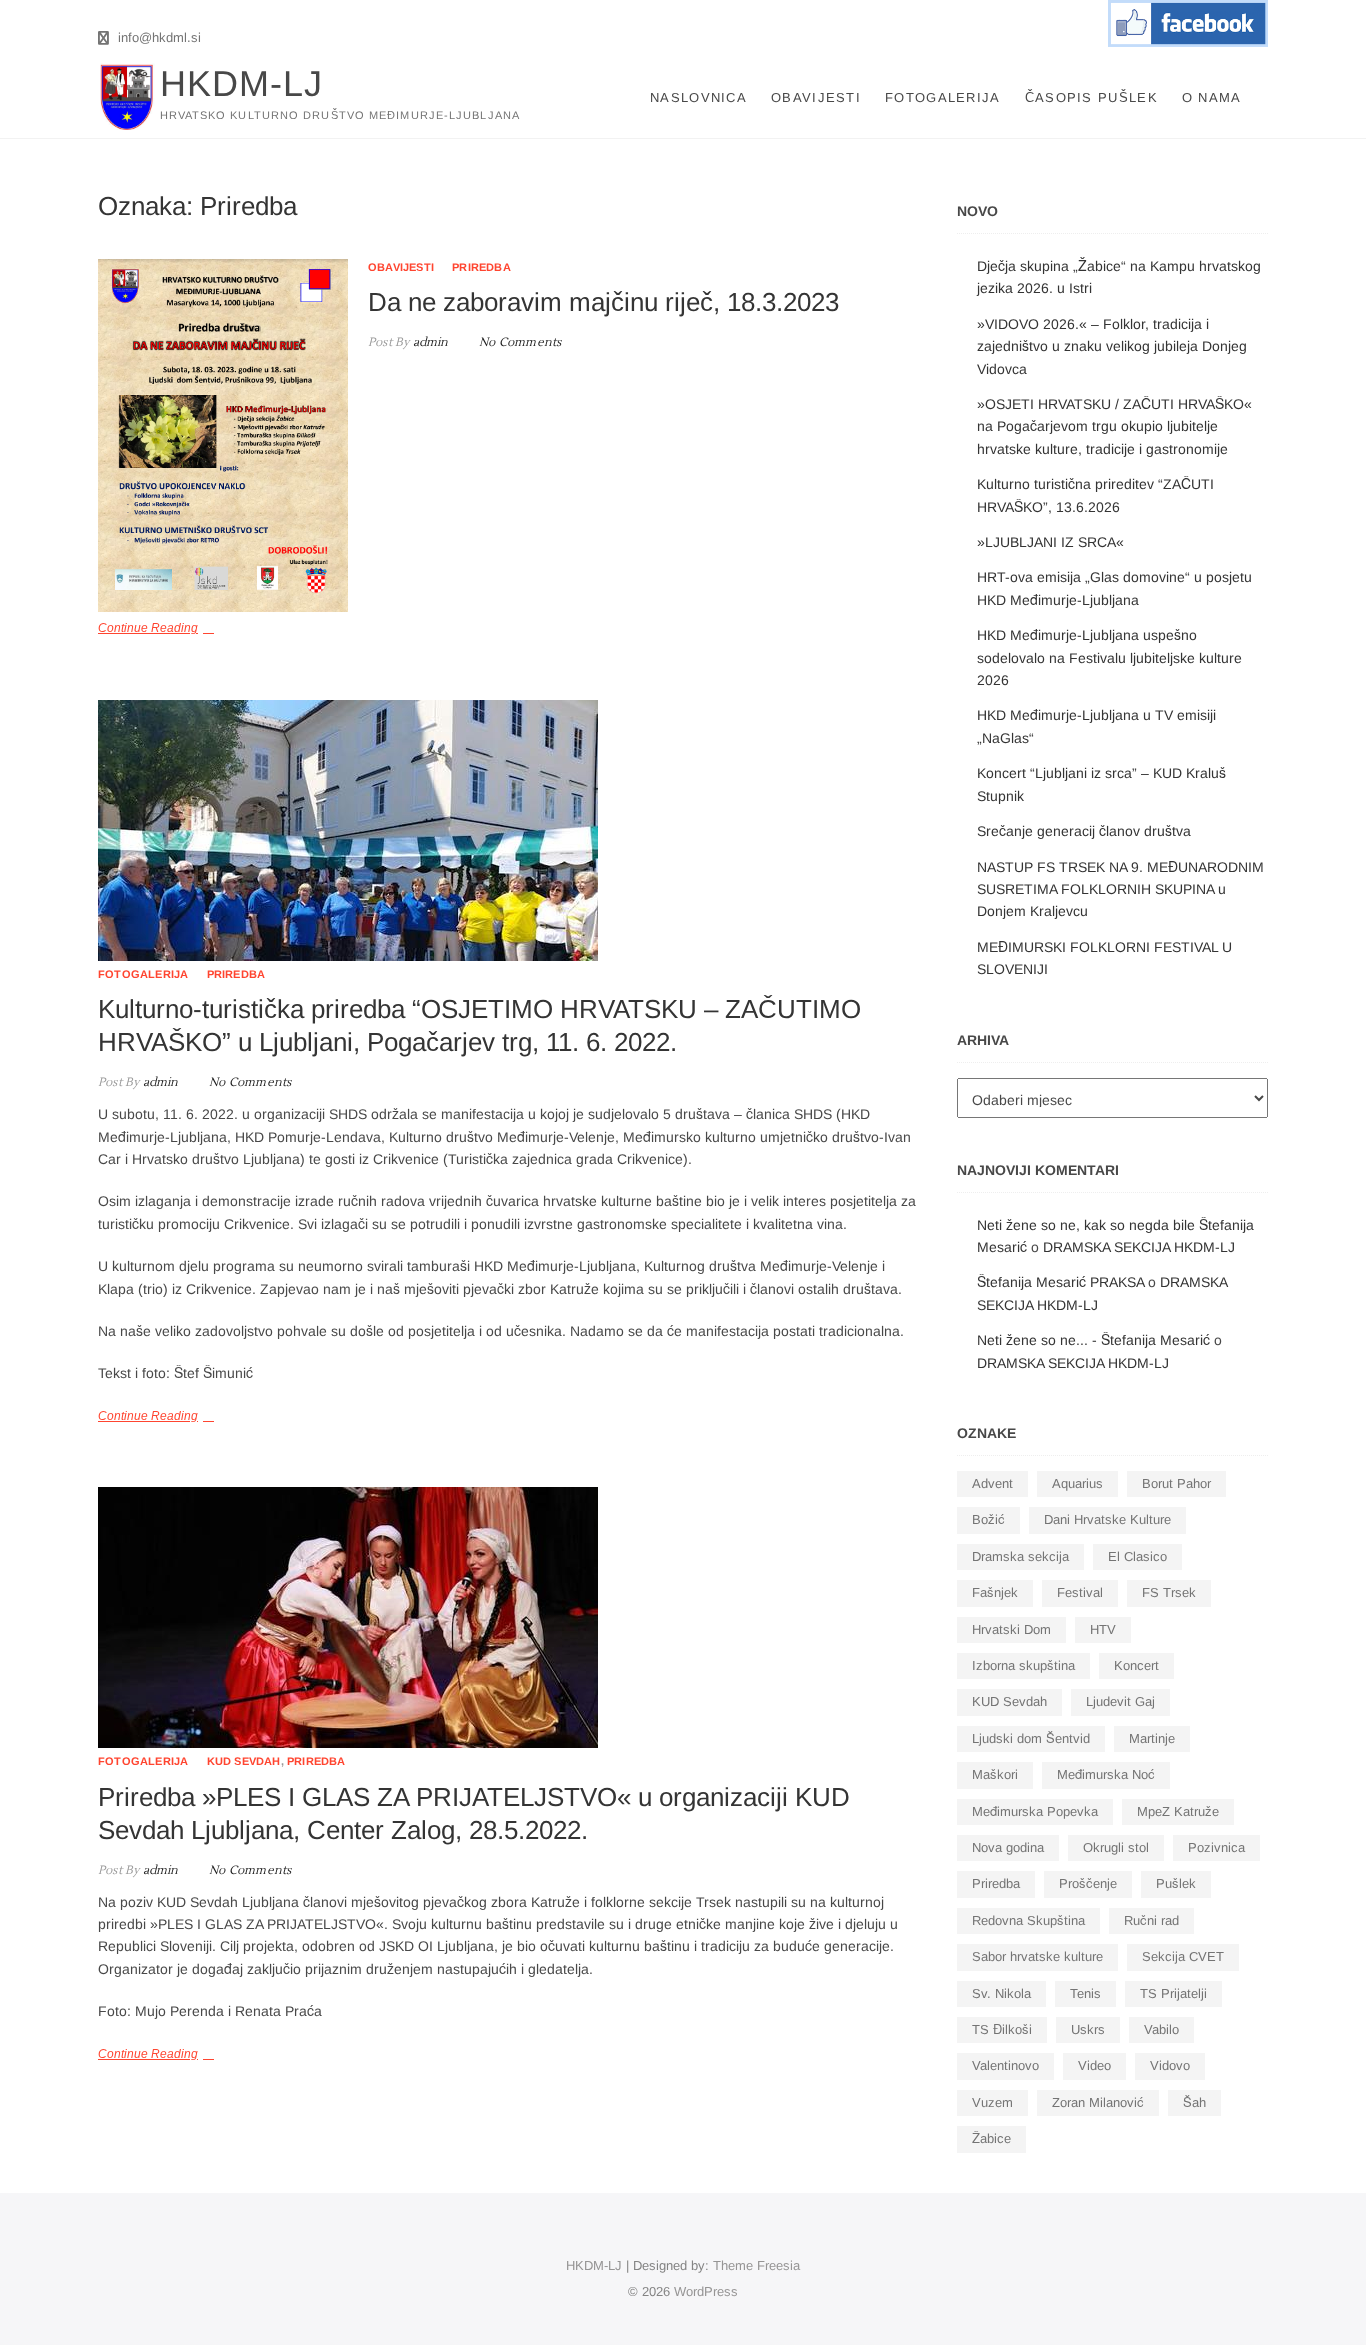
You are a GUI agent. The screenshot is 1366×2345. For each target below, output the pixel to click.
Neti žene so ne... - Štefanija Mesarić (1093, 1340)
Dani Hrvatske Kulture (1107, 1519)
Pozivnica (1216, 1847)
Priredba (481, 267)
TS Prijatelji (1173, 1993)
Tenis (1085, 1993)
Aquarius (1077, 1483)
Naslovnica (698, 97)
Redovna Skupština (1028, 1920)
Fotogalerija (943, 97)
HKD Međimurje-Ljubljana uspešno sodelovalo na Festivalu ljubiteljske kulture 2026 (1109, 657)
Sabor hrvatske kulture (1037, 1956)
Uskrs (1088, 2029)
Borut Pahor (1176, 1483)
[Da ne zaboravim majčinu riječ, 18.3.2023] (223, 436)
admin (428, 342)
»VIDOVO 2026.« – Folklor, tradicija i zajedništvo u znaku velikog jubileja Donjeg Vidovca (1112, 346)
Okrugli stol (1116, 1847)
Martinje (1152, 1738)
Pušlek (1176, 1883)
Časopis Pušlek (1091, 97)
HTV (1103, 1629)
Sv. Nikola (1001, 1993)
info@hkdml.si (157, 37)
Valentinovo (1005, 2065)
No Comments (520, 342)
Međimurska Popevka (1035, 1811)
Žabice (991, 2138)
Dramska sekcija (1020, 1556)
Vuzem (992, 2102)
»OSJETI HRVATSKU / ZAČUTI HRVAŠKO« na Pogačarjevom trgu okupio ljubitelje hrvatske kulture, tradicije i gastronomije (1114, 426)
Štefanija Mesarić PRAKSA (1060, 1282)
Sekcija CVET (1183, 1956)
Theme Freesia (756, 2265)
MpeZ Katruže (1178, 1811)
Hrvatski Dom (1011, 1629)
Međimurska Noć (1106, 1774)
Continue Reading (148, 1416)
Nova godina (1008, 1847)
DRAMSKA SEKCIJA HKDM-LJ (1139, 1247)
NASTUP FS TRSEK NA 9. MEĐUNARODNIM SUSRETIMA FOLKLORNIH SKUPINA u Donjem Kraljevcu (1120, 889)
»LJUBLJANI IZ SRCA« (1050, 542)
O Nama (1212, 97)
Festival (1080, 1592)
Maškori (995, 1774)
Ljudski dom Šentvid (1031, 1738)
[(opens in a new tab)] (507, 830)
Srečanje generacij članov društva (1084, 831)
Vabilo (1161, 2029)
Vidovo (1170, 2065)
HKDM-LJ (241, 83)
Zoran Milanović (1098, 2102)
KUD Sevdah (244, 1761)
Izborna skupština (1023, 1665)
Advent (992, 1483)
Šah (1194, 2102)
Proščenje (1088, 1883)
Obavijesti (816, 97)
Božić (988, 1519)
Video (1094, 2065)
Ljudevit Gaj (1120, 1701)
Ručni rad (1151, 1920)
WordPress (706, 2291)
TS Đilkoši (1002, 2029)
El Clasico (1137, 1556)
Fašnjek (995, 1592)
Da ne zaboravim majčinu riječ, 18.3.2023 (603, 302)
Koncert (1136, 1665)
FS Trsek (1169, 1592)
